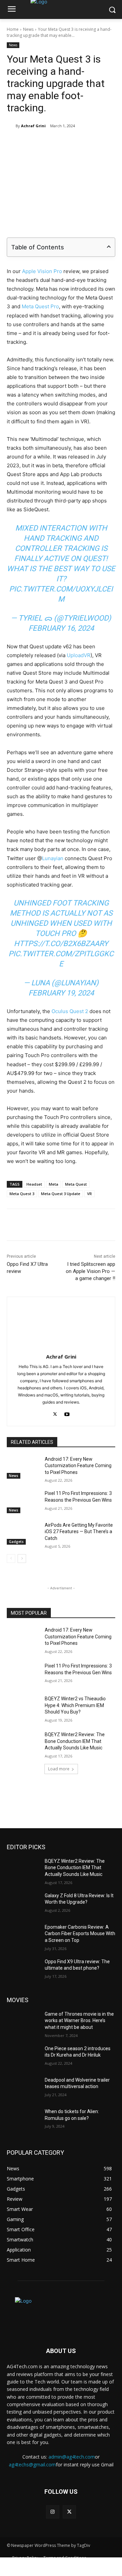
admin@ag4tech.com (72, 2457)
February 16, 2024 (61, 628)
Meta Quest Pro (40, 306)
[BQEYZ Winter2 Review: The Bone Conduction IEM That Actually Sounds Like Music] (23, 1743)
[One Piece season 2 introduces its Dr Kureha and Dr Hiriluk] (23, 2057)
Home (13, 29)
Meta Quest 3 (22, 1194)
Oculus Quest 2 (70, 1011)
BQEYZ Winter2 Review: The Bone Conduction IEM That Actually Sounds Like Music (75, 1741)
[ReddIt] (97, 143)
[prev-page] (11, 1559)
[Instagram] (53, 2512)
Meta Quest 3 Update (61, 1194)
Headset (34, 1184)
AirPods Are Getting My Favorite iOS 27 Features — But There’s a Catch (79, 1532)
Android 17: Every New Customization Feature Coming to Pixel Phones (78, 1466)
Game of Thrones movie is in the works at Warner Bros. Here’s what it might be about (79, 2021)
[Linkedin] (82, 143)
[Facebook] (35, 143)
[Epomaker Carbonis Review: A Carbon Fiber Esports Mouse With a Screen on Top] (23, 1935)
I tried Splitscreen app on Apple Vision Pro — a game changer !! (90, 1271)
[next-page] (22, 1559)
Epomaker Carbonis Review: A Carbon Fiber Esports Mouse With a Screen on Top (80, 1934)
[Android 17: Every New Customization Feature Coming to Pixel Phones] (23, 1467)
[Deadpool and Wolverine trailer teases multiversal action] (23, 2088)
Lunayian (53, 858)
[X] (50, 143)
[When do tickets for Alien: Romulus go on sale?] (23, 2120)
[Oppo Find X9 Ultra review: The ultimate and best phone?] (23, 1970)
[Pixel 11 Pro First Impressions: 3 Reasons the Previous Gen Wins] (23, 1502)
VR (89, 1194)
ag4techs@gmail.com (32, 2465)
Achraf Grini (33, 126)
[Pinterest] (66, 143)
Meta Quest (76, 1184)
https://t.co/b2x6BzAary (61, 944)
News (28, 29)
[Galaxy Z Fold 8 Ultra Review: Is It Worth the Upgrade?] (23, 1904)
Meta (54, 1184)
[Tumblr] (113, 143)
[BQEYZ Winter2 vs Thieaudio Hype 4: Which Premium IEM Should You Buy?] (23, 1707)
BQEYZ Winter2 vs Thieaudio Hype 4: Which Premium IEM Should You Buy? (75, 1705)
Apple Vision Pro (42, 271)
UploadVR (79, 655)
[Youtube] (67, 1413)
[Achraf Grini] (11, 126)
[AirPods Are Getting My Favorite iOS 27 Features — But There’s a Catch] (23, 1533)
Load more (59, 1769)
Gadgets (16, 1542)
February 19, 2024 (61, 993)
